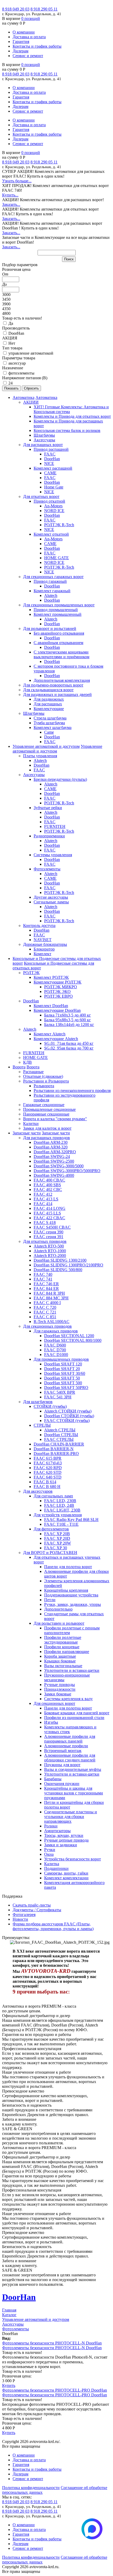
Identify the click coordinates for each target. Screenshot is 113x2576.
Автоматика (24, 397)
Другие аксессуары (51, 897)
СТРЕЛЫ (42, 1425)
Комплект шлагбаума (53, 727)
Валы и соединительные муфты (73, 1769)
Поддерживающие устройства (71, 1595)
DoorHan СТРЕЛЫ (61, 1435)
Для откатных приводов (45, 1241)
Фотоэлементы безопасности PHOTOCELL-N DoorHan (52, 2343)
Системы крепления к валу (68, 1699)
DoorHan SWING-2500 (54, 1161)
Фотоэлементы (47, 869)
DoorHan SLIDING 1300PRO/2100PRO (68, 1265)
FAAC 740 (43, 1274)
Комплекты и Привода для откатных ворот (72, 416)
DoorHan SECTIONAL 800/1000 (73, 1340)
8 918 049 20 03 (16, 9)
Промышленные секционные (49, 1109)
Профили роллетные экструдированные (63, 1640)
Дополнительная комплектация (62, 680)
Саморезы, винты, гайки (66, 1873)
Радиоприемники (49, 836)
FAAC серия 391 (48, 1237)
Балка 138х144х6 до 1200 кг (69, 1025)
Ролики (51, 1826)
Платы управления (40, 756)
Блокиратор (44, 949)
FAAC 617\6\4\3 (48, 1463)
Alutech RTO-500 (49, 1246)
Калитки (31, 1124)
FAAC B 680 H (47, 1487)
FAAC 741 (43, 1279)
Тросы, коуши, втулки (64, 1835)
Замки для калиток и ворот (47, 1128)
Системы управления (53, 855)
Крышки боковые (60, 1661)
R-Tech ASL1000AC (52, 1322)
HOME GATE (56, 558)
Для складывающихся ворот (48, 690)
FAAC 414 (43, 1204)
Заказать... (11, 204)
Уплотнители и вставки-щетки (72, 1670)
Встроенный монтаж (63, 1751)
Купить (9, 2385)
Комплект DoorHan (51, 1006)
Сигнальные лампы (51, 902)
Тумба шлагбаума (49, 723)
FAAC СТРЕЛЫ (59, 1439)
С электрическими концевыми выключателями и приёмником (61, 654)
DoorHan (52, 459)
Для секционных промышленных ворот (59, 605)
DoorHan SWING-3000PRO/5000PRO (67, 1171)
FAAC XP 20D (57, 1538)
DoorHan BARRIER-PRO (56, 1454)
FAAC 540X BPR (60, 1392)
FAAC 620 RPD (48, 1468)
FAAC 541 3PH (58, 1397)
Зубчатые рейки (48, 808)
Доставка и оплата (29, 37)
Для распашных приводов (47, 1138)
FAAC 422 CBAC (49, 1218)
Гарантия (21, 42)
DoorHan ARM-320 (51, 1147)
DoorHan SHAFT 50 (62, 1378)
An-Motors (53, 506)
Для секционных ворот (54, 1703)
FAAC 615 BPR (48, 1458)
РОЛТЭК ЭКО (57, 992)
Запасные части (27, 1133)
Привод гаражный (50, 581)
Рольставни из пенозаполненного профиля (72, 1091)
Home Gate (54, 487)
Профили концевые (62, 1647)
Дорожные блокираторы (45, 944)
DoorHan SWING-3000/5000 (59, 1166)
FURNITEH (55, 826)
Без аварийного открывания (59, 633)
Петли (50, 1600)
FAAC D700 (55, 1350)
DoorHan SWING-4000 (54, 1175)
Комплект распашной (53, 468)
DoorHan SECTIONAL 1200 (69, 1336)
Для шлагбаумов (38, 1402)
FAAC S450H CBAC (52, 1227)
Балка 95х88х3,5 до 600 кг (68, 1020)
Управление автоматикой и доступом (46, 746)
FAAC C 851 (45, 1317)
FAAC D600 (55, 1345)
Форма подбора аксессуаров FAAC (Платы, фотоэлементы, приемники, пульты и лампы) (53, 1926)
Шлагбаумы (44, 435)
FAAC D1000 (56, 1355)
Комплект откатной (51, 534)
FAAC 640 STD (48, 1477)
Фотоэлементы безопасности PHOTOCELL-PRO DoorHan (55, 2390)
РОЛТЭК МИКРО (61, 987)
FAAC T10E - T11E (61, 1524)
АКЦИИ (31, 402)
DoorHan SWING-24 (52, 1157)
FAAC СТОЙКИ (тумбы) (67, 1421)
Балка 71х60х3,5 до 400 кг (68, 1015)
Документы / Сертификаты (37, 1910)
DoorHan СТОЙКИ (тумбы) (69, 1416)
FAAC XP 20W (58, 1543)
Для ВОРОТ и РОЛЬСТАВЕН (50, 1553)
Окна (49, 1854)
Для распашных (48, 704)
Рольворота (44, 1086)
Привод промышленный (56, 610)
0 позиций (31, 18)
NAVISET (43, 940)
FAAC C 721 (45, 1312)
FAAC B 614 (45, 1482)
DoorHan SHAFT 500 (63, 1383)
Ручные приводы (60, 1685)
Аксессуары (44, 440)
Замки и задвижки (61, 1845)
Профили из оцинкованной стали (74, 1718)
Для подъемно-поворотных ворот (53, 685)
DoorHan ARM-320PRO (55, 1152)
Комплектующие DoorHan (57, 1010)
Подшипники (56, 1868)
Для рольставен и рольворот (59, 1623)
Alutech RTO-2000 (50, 1256)
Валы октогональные (63, 1666)
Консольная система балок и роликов (67, 430)
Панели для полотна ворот (68, 1567)
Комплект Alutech (50, 1034)
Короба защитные (60, 1656)
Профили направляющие (67, 1652)
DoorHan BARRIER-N (54, 1449)
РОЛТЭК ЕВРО (58, 996)
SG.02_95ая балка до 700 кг (69, 1048)
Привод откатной (49, 501)
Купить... (10, 195)
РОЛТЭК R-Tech (59, 525)
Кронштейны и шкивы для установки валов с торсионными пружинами (74, 1793)
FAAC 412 (43, 1194)
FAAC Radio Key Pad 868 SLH (71, 1520)
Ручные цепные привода (66, 1840)
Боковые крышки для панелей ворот (77, 1713)
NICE (49, 463)
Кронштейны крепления (66, 1590)
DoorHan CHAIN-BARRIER (59, 1444)
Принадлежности (60, 1689)
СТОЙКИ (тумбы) (50, 1406)
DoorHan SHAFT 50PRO (66, 1388)
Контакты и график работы (37, 46)
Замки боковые (58, 1694)
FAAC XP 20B (57, 1534)
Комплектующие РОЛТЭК (58, 982)
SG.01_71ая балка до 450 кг (69, 1043)
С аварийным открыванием (58, 643)
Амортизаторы (57, 1831)
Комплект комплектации (66, 1878)
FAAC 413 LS (46, 1199)
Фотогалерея (24, 1915)
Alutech (51, 595)
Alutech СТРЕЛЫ (60, 1430)
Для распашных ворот (43, 445)
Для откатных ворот (41, 496)
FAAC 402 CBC (48, 1190)
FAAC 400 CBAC (49, 1180)
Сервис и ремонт (28, 56)
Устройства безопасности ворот (73, 1859)
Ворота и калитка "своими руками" (55, 1119)
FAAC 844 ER (46, 1289)
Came (49, 732)
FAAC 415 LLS (47, 1213)
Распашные (33, 1072)
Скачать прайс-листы (32, 1905)
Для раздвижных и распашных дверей (57, 694)
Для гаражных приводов (56, 1331)
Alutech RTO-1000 (50, 1251)
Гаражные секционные (44, 1105)
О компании (24, 32)
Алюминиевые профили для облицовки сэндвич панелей (70, 1758)
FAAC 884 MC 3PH (51, 1298)
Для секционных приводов (47, 1326)
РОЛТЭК (31, 973)
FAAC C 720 (45, 1307)
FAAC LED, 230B (60, 1501)
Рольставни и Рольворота (46, 1081)
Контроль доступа (39, 926)
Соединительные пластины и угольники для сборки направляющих (71, 1817)
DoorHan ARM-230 (51, 1142)
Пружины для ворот (62, 1765)
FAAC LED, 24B (59, 1505)
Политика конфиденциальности (31, 2488)
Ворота (19, 1067)
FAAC (50, 454)
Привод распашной (51, 449)
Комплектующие (49, 709)
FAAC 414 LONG (50, 1208)
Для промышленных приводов (61, 1359)
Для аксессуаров (38, 1491)
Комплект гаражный (52, 591)
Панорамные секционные (46, 1114)
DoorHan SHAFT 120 (63, 1364)
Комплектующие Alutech (56, 1039)
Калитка (52, 1864)
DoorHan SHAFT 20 (62, 1369)
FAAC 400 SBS (47, 1185)
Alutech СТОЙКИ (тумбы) (68, 1411)
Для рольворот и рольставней (50, 628)
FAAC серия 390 (48, 1232)
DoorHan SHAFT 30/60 (65, 1373)
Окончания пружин (62, 1784)
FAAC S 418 (45, 1223)
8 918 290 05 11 (44, 9)
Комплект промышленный (58, 614)
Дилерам (20, 51)
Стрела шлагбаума (50, 718)
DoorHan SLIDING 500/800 (58, 1270)
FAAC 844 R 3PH (49, 1293)
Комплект (42, 954)
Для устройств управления (58, 1515)
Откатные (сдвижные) (43, 1076)
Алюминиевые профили (66, 1746)
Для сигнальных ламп (53, 1496)
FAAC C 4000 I (47, 1303)
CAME (50, 473)
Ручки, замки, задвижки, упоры (73, 1604)
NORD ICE (54, 511)
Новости (20, 1919)
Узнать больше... (17, 181)
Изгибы (51, 1722)
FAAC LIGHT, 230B (62, 1510)
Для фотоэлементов (51, 1529)
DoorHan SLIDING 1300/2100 (60, 1260)
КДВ (27, 1062)
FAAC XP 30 (56, 1548)
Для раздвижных (49, 699)
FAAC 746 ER (46, 1284)
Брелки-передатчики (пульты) (60, 779)
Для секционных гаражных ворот (53, 577)
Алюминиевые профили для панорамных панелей (70, 1739)
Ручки (50, 1850)
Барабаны (53, 1779)
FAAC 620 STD (48, 1472)
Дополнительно (58, 1609)
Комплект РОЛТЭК (51, 977)
